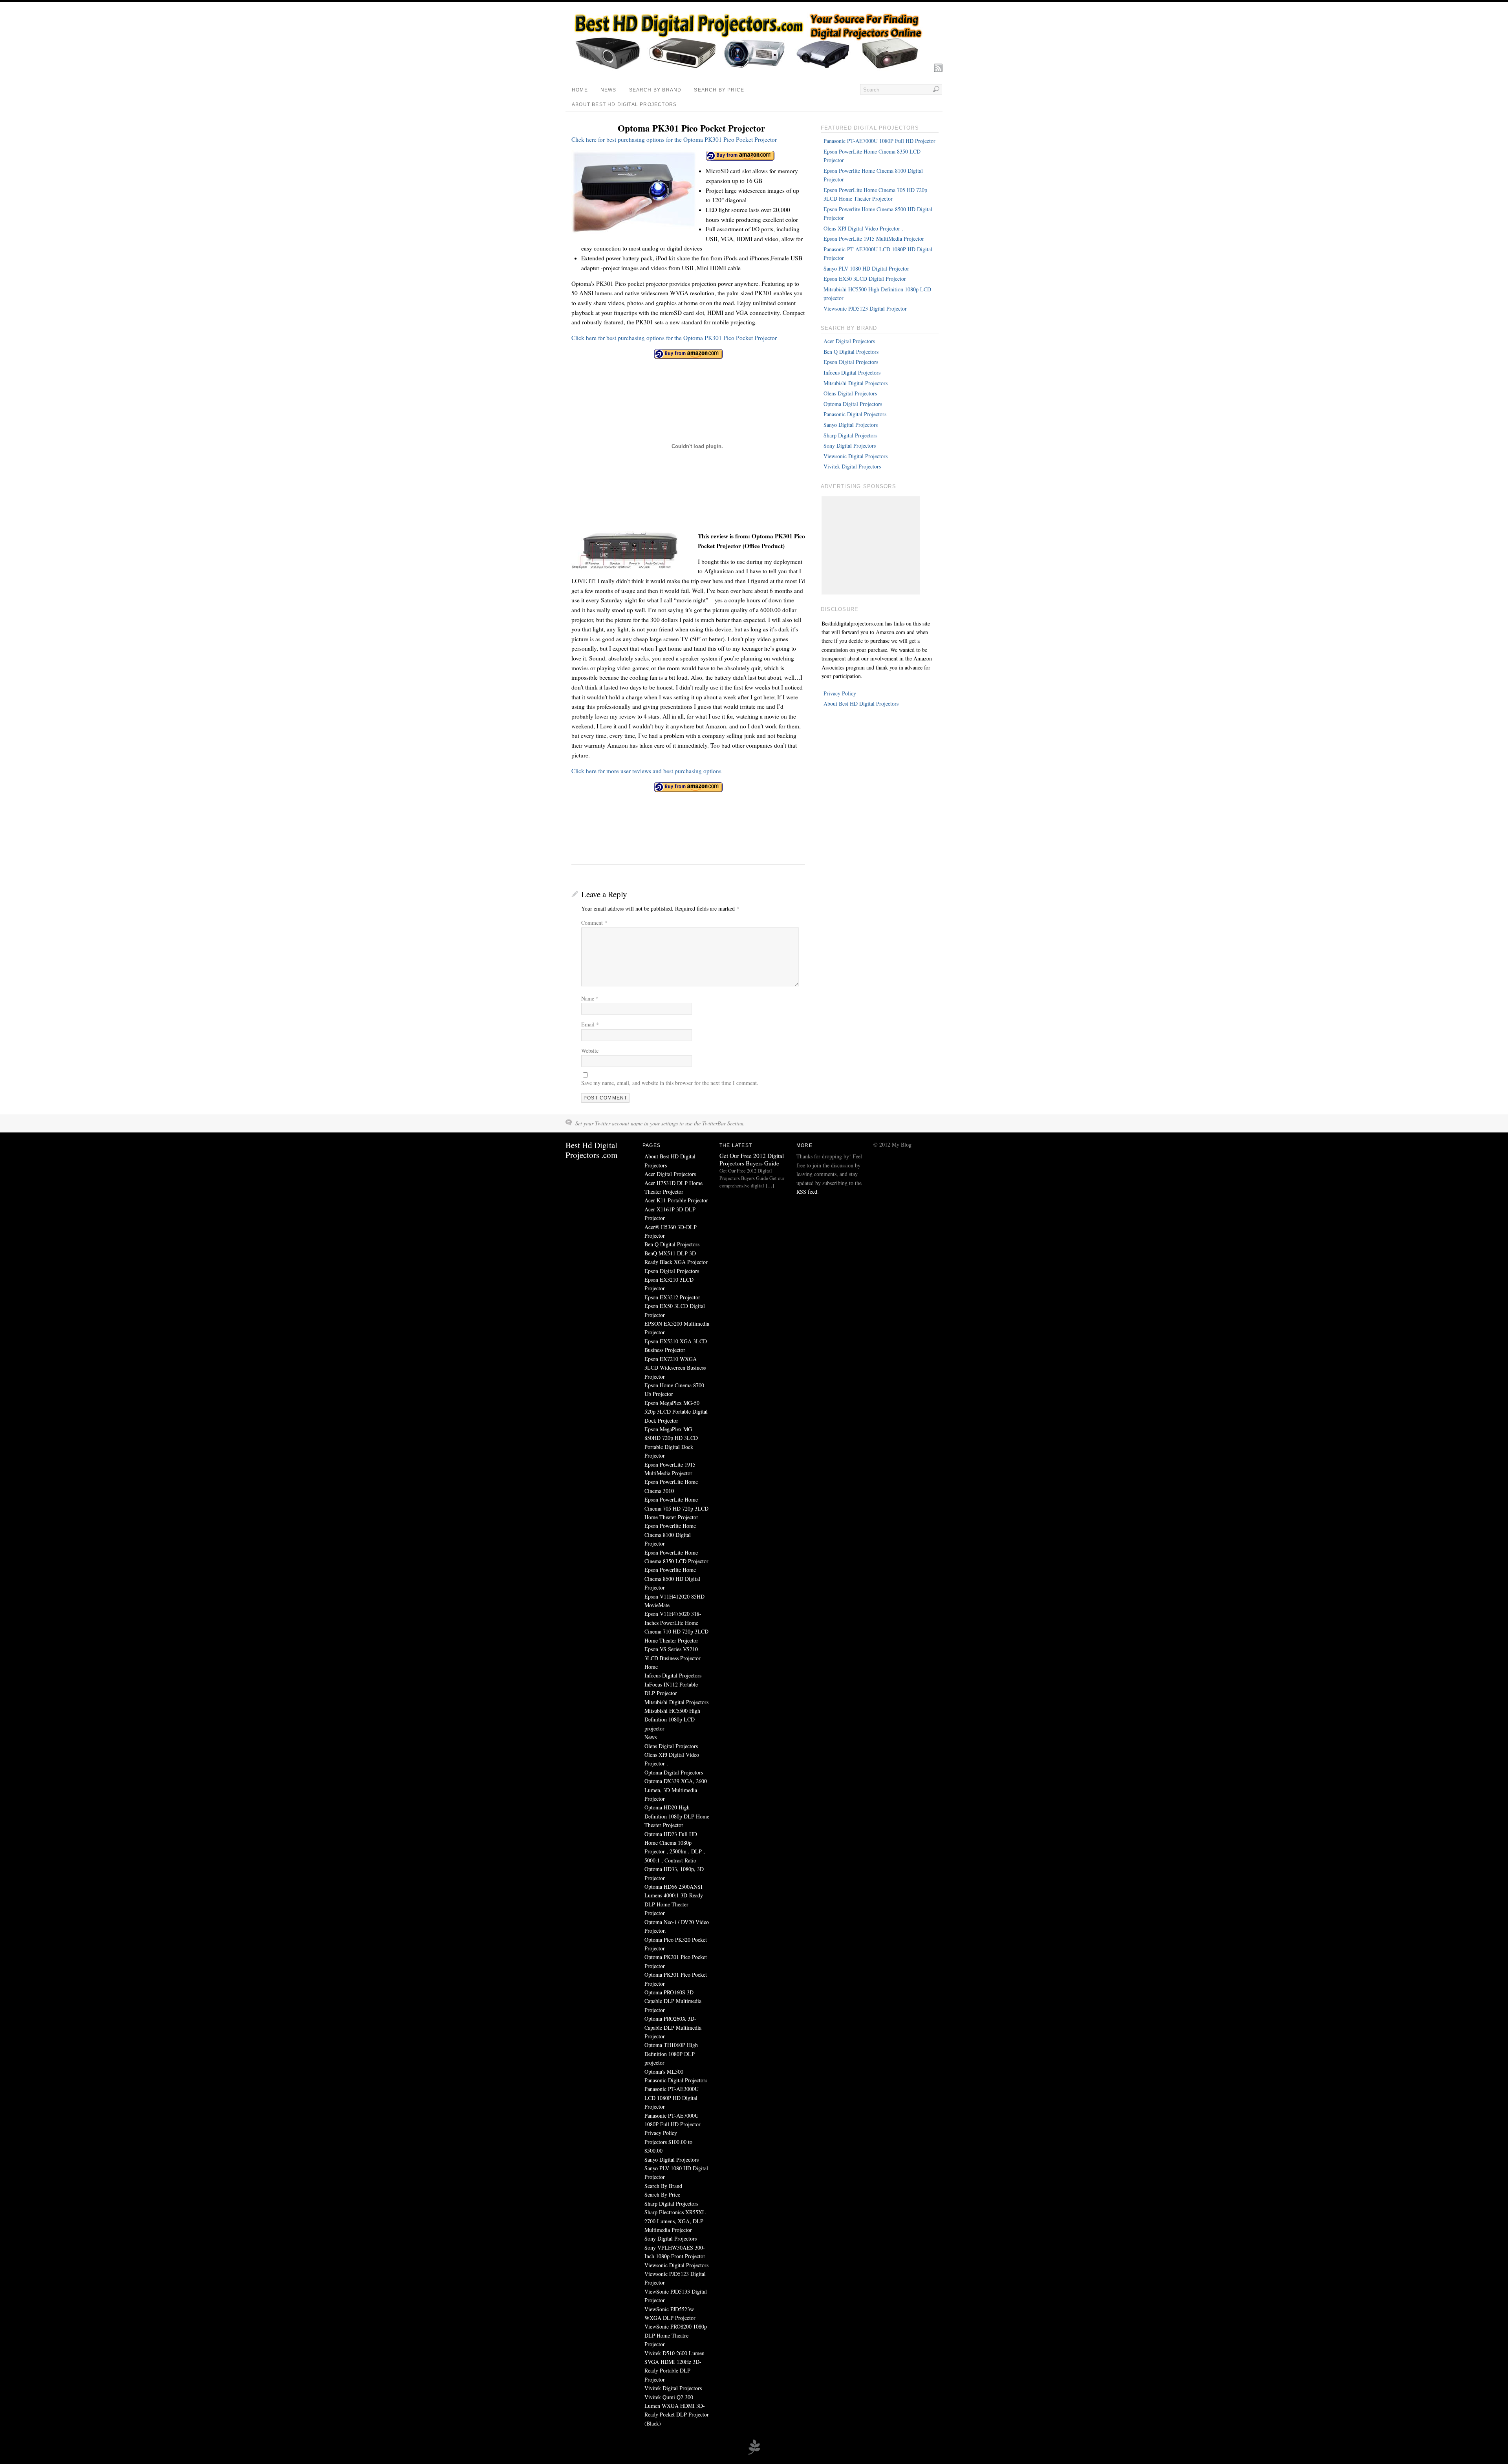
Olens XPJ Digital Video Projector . (863, 228)
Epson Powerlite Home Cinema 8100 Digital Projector (670, 1535)
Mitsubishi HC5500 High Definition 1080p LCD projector (672, 1719)
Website (590, 1051)
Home (580, 90)
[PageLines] (754, 2453)
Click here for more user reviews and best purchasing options (646, 771)
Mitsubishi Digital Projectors (856, 383)
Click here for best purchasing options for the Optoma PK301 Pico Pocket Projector (674, 139)
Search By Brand (655, 90)
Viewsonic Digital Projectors (856, 456)
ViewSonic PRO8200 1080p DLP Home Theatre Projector (676, 2335)
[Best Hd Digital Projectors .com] (748, 69)
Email (590, 1024)
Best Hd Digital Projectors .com (591, 1150)
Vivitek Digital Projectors (852, 466)
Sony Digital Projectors (850, 445)
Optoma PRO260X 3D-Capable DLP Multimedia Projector (673, 2027)
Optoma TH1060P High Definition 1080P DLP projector (671, 2054)
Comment (594, 923)
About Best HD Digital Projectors (624, 104)
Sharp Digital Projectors (850, 435)
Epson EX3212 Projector (672, 1297)
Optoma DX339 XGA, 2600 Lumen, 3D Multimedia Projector (676, 1790)
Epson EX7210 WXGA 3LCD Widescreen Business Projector (675, 1368)
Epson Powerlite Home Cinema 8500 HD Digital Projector (672, 1579)
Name (590, 998)
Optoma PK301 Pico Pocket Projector (691, 128)
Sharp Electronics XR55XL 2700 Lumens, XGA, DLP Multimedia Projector (675, 2221)
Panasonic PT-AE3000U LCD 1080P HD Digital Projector (672, 2098)
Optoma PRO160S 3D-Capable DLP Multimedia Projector (673, 2001)
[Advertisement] (871, 545)
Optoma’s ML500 (664, 2072)
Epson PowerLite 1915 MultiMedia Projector (874, 239)
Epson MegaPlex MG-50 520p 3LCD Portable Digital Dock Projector (676, 1412)
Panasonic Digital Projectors (855, 414)
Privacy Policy (840, 693)
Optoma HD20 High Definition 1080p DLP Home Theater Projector (677, 1816)
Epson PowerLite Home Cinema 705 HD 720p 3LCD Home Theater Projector (676, 1508)
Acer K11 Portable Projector (676, 1200)
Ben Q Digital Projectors (851, 352)
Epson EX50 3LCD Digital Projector (865, 279)
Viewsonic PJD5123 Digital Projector (865, 308)
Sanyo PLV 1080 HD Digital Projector (866, 268)
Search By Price (719, 90)
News (609, 90)
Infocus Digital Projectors (852, 372)
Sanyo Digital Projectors (851, 425)
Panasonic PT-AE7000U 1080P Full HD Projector (879, 141)
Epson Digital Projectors (851, 362)
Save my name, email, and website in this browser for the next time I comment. (670, 1083)
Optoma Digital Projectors (853, 404)
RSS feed (807, 1192)
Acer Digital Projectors (849, 341)
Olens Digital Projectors (850, 393)
